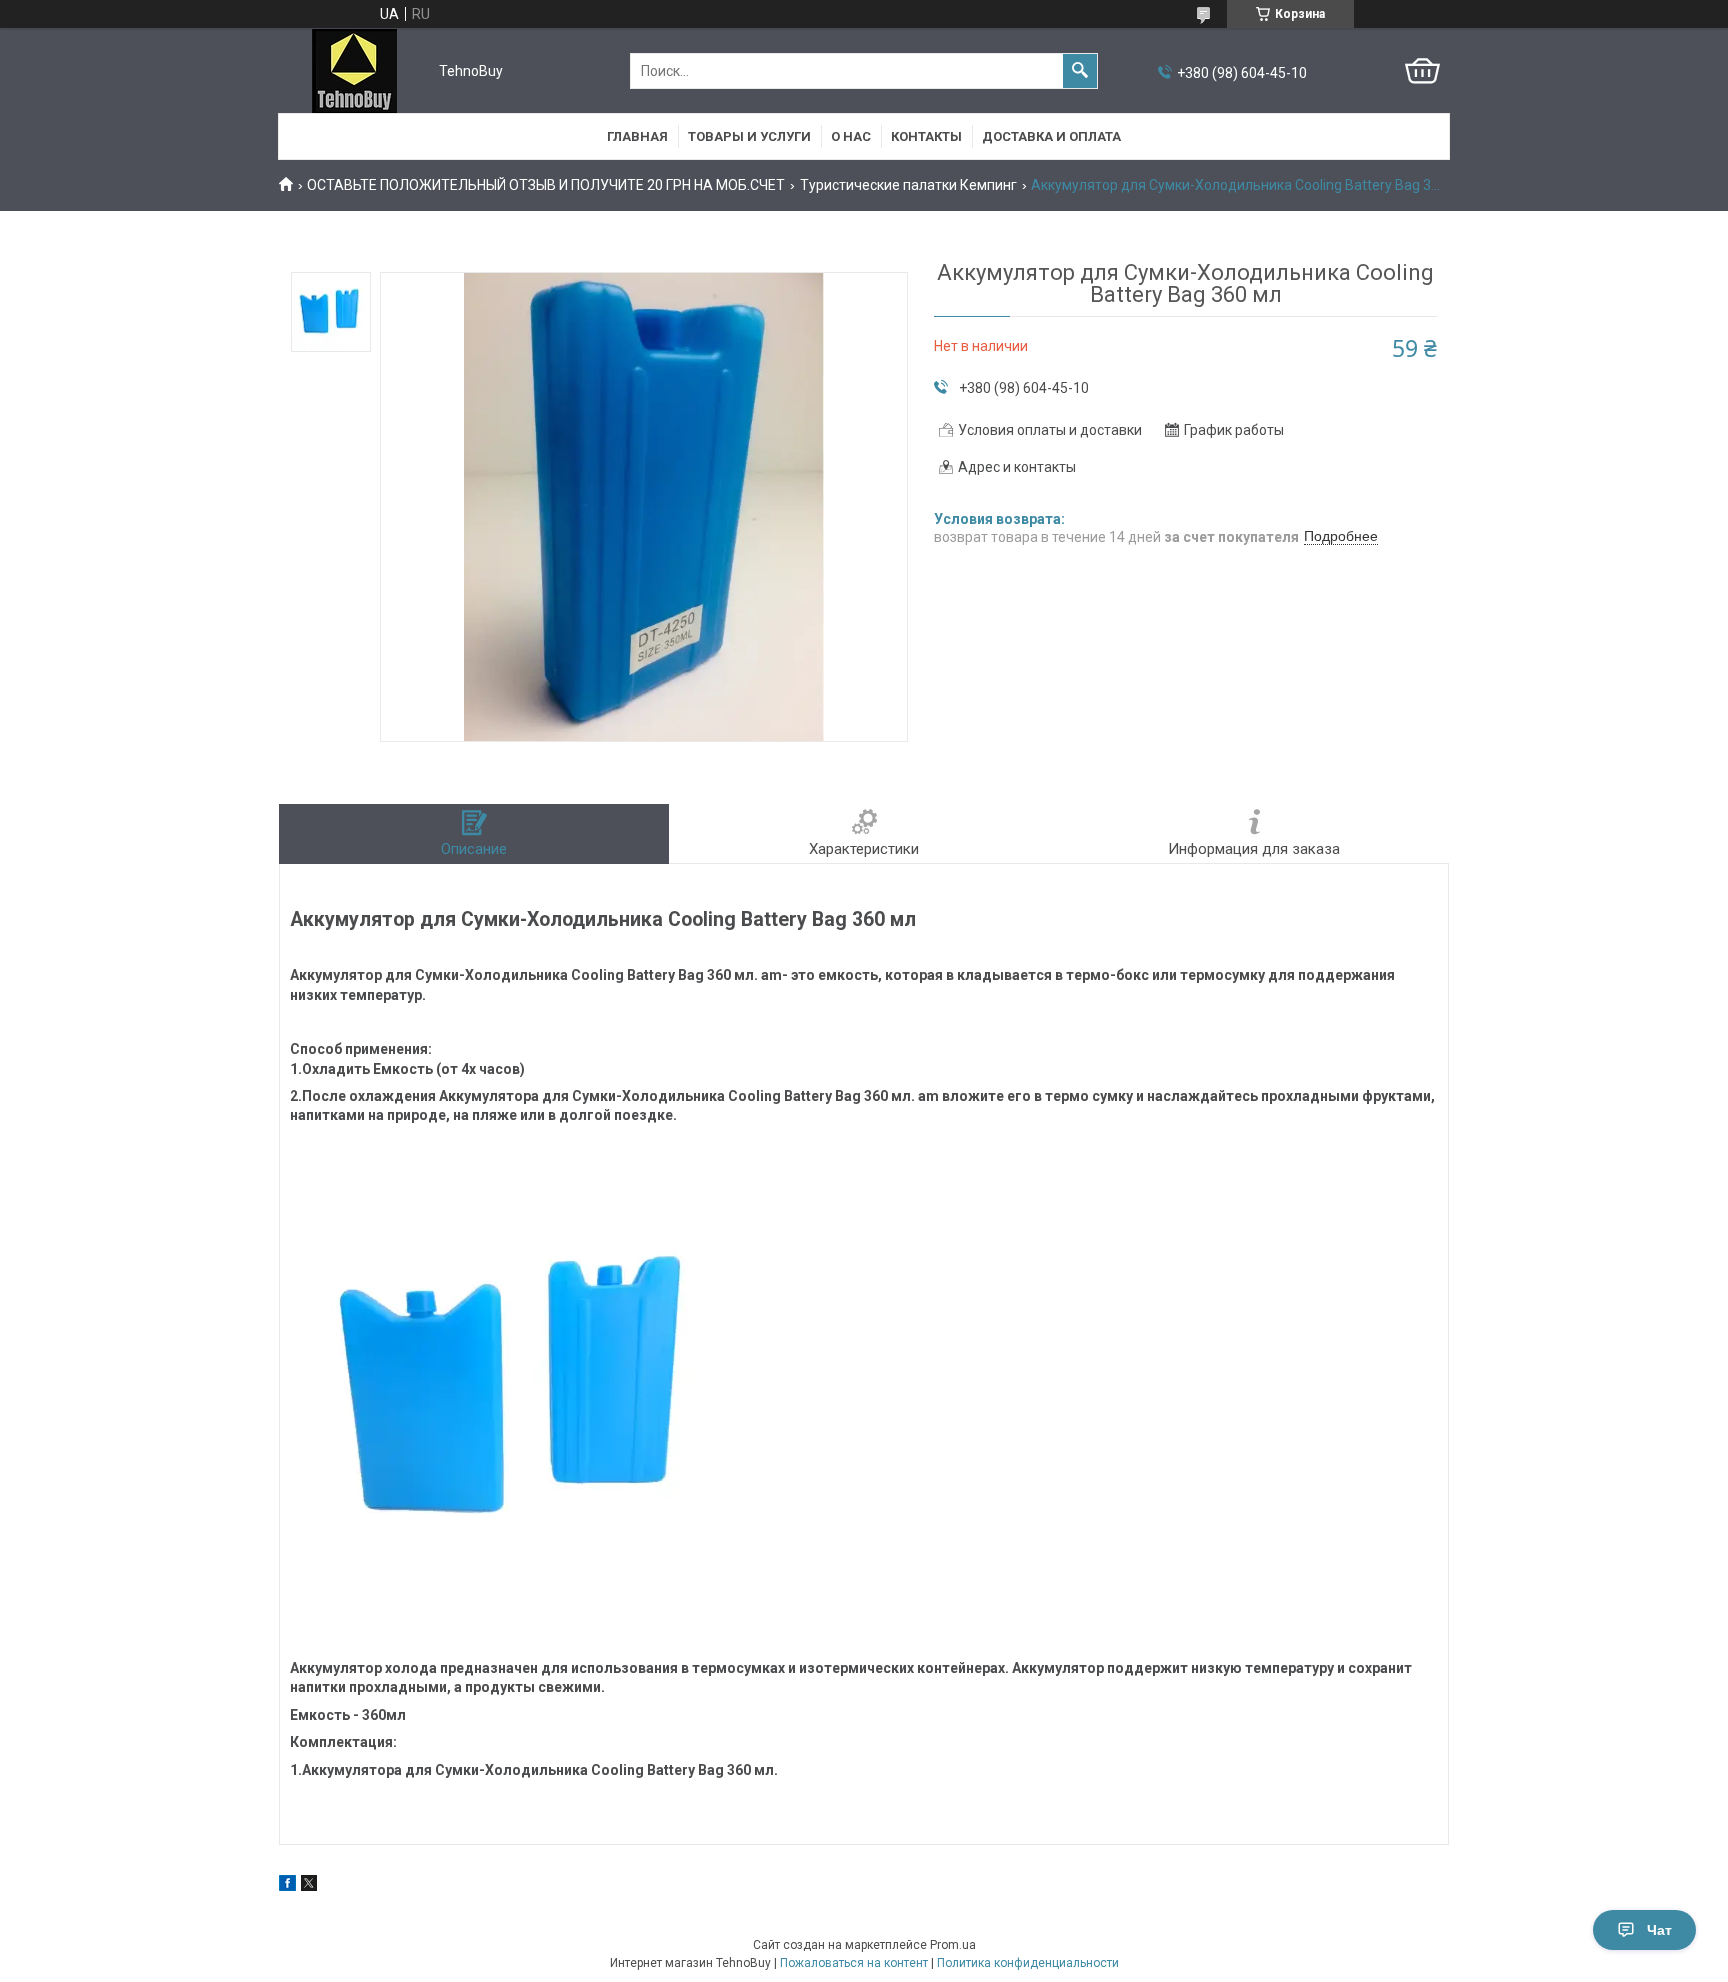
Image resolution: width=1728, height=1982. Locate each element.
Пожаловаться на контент (854, 1963)
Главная (637, 136)
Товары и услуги (749, 136)
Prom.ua (953, 1945)
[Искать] (1080, 71)
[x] (309, 1886)
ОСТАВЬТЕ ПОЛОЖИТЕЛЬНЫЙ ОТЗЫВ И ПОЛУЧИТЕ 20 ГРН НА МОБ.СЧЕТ (546, 185)
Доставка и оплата (1051, 136)
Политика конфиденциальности (1028, 1963)
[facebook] (287, 1886)
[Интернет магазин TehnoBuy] (354, 71)
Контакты (926, 136)
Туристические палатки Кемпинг (908, 185)
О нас (851, 136)
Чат (1659, 1930)
